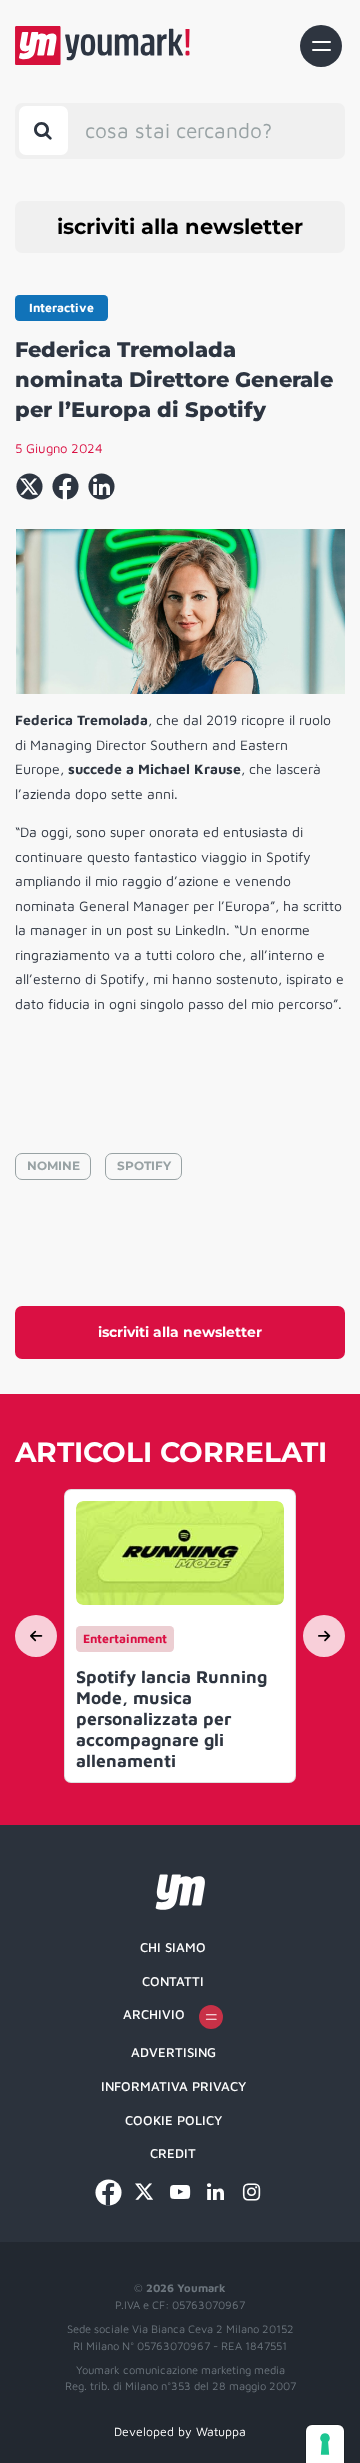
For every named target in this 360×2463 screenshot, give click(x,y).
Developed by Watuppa (180, 2431)
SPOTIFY (144, 1165)
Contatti (173, 1981)
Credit (173, 2153)
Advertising (173, 2052)
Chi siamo (173, 1947)
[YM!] (102, 45)
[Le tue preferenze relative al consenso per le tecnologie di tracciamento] (325, 2444)
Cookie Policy (173, 2120)
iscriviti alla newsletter (180, 226)
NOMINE (53, 1165)
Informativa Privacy (173, 2086)
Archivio (154, 2014)
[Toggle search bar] (43, 130)
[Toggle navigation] (321, 46)
